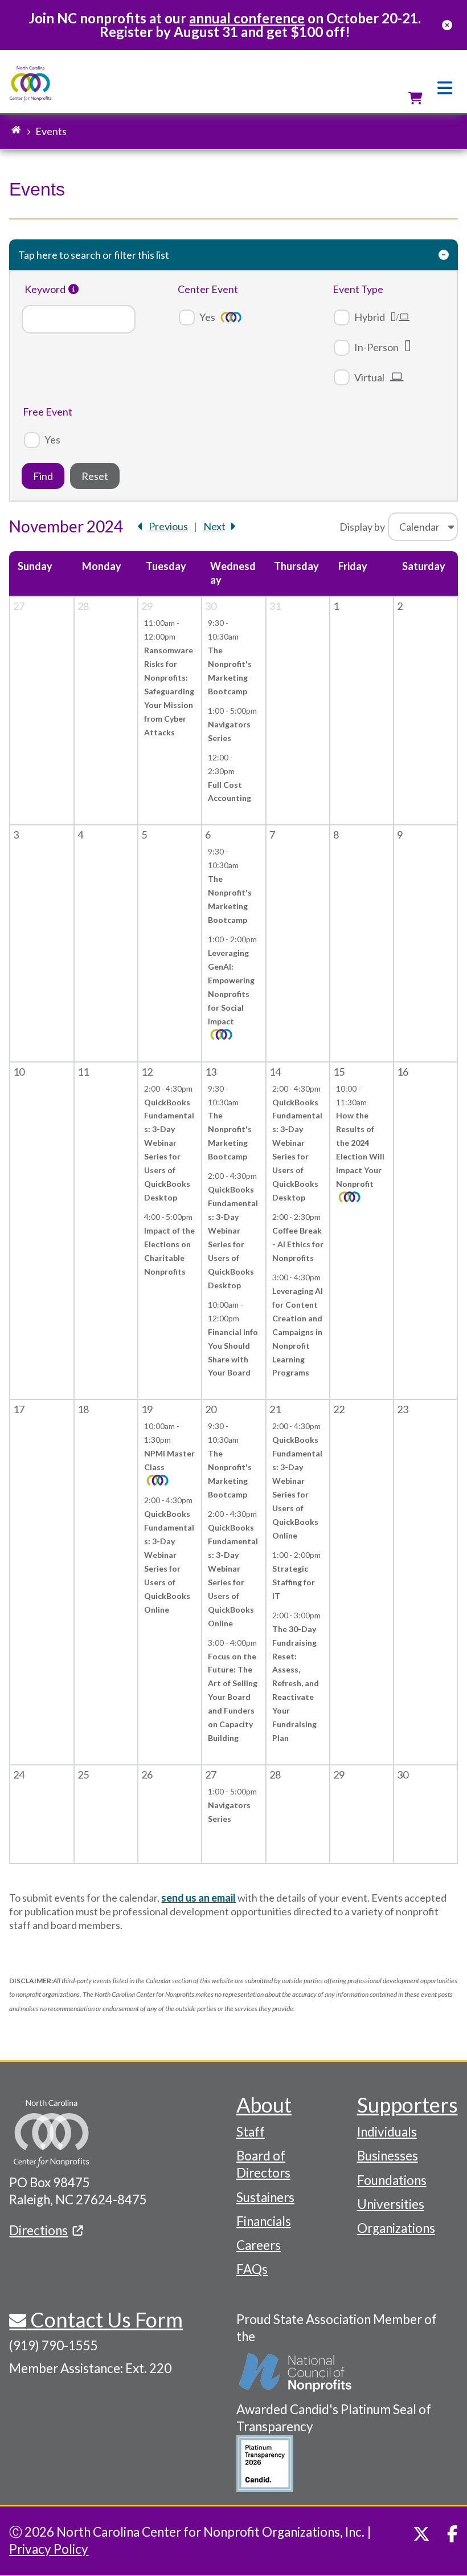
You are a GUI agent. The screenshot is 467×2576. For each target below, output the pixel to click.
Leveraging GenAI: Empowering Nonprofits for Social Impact (231, 987)
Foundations (392, 2180)
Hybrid (370, 317)
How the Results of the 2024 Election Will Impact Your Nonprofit (360, 1149)
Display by (362, 527)
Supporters (407, 2105)
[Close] (447, 25)
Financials (264, 2221)
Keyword (45, 289)
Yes (207, 317)
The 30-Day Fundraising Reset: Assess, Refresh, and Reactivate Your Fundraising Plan (296, 1684)
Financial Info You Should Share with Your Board (233, 1352)
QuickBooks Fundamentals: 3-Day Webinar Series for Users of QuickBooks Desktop (169, 1150)
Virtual (369, 377)
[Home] (30, 84)
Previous (168, 526)
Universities (391, 2204)
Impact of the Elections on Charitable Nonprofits (169, 1251)
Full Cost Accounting (230, 791)
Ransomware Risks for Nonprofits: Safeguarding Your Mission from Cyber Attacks (169, 691)
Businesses (388, 2156)
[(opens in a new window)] (296, 2373)
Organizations (396, 2228)
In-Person (376, 347)
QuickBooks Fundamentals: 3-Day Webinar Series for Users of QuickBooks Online (169, 1562)
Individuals (387, 2132)
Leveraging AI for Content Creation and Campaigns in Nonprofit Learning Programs (298, 1332)
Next (214, 526)
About (264, 2105)
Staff (251, 2132)
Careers (259, 2245)
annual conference (247, 18)
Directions (38, 2230)
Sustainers (265, 2197)
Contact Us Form (105, 2319)
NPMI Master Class (169, 1460)
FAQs (252, 2269)
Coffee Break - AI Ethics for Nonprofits (298, 1244)
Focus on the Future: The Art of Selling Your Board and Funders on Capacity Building (233, 1697)
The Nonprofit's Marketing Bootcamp (230, 671)
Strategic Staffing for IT (294, 1582)
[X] (421, 2534)
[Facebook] (452, 2534)
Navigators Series (229, 731)
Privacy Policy (49, 2549)
